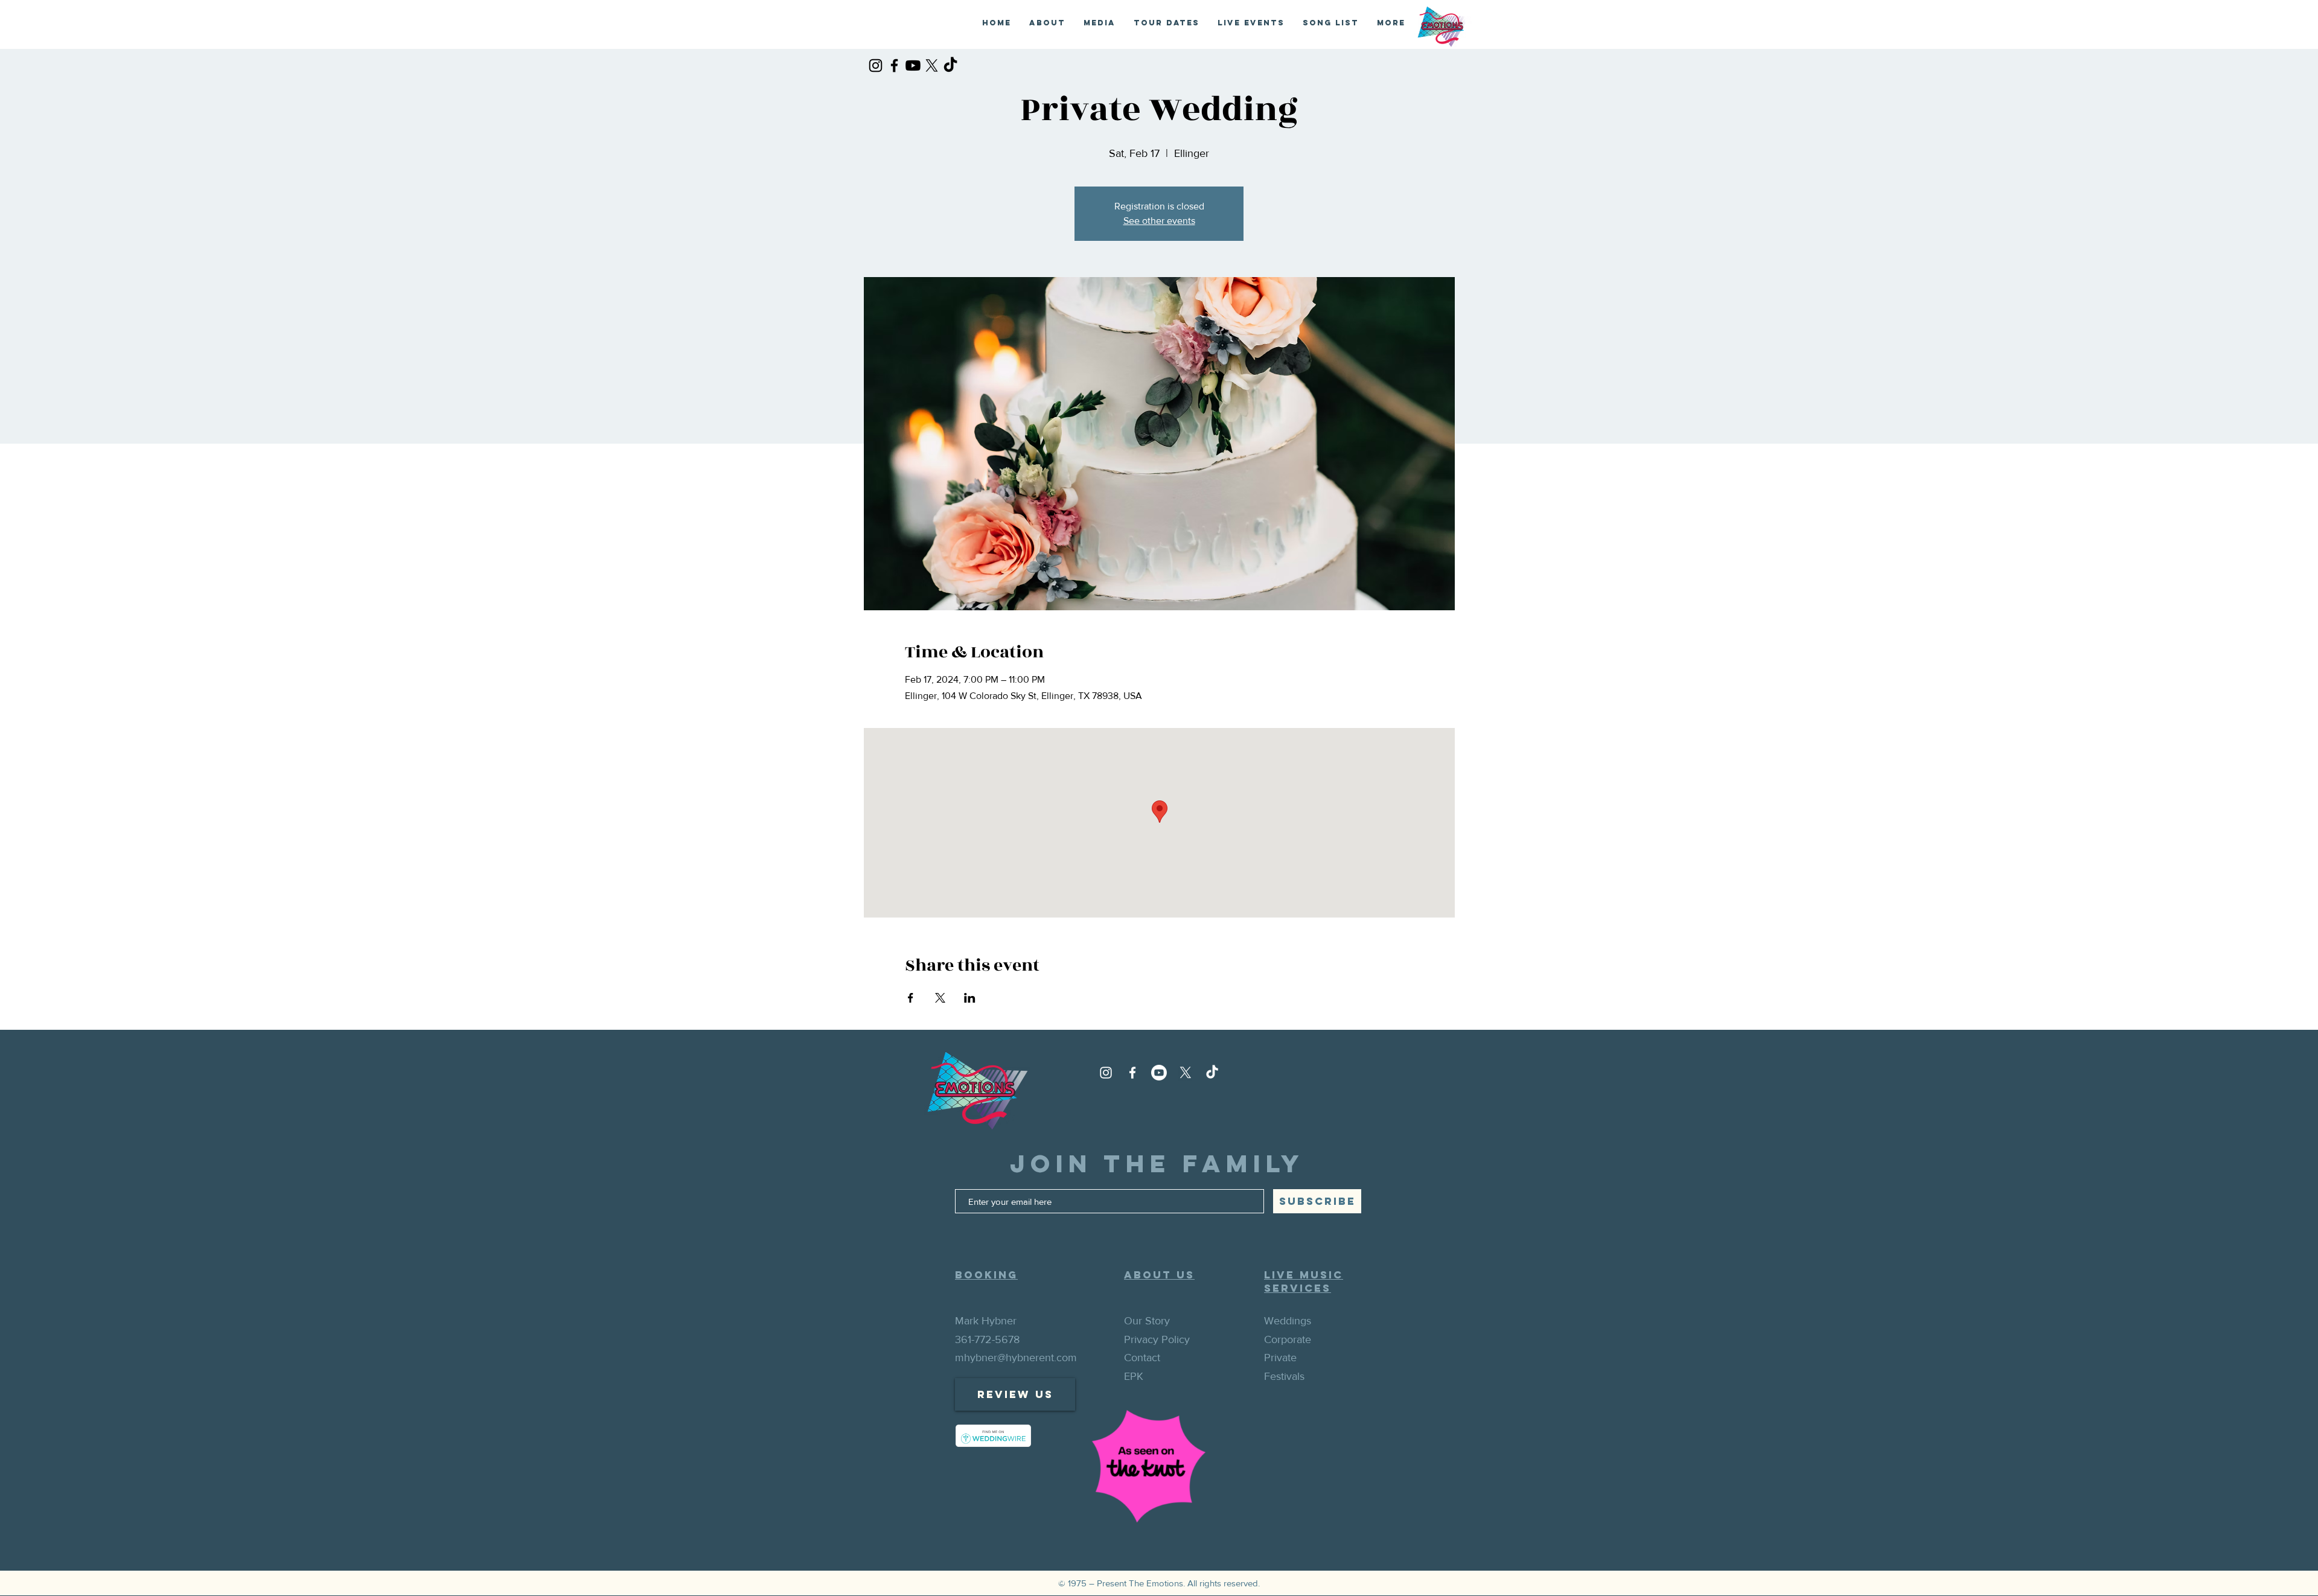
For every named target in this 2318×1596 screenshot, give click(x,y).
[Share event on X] (940, 998)
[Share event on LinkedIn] (970, 998)
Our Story (1147, 1321)
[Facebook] (894, 65)
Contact (1142, 1358)
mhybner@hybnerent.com (1016, 1358)
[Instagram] (876, 65)
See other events (1159, 221)
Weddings (1288, 1321)
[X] (932, 65)
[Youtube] (913, 65)
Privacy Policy (1157, 1339)
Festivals (1284, 1376)
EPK (1134, 1376)
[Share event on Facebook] (911, 998)
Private (1280, 1358)
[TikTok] (950, 65)
